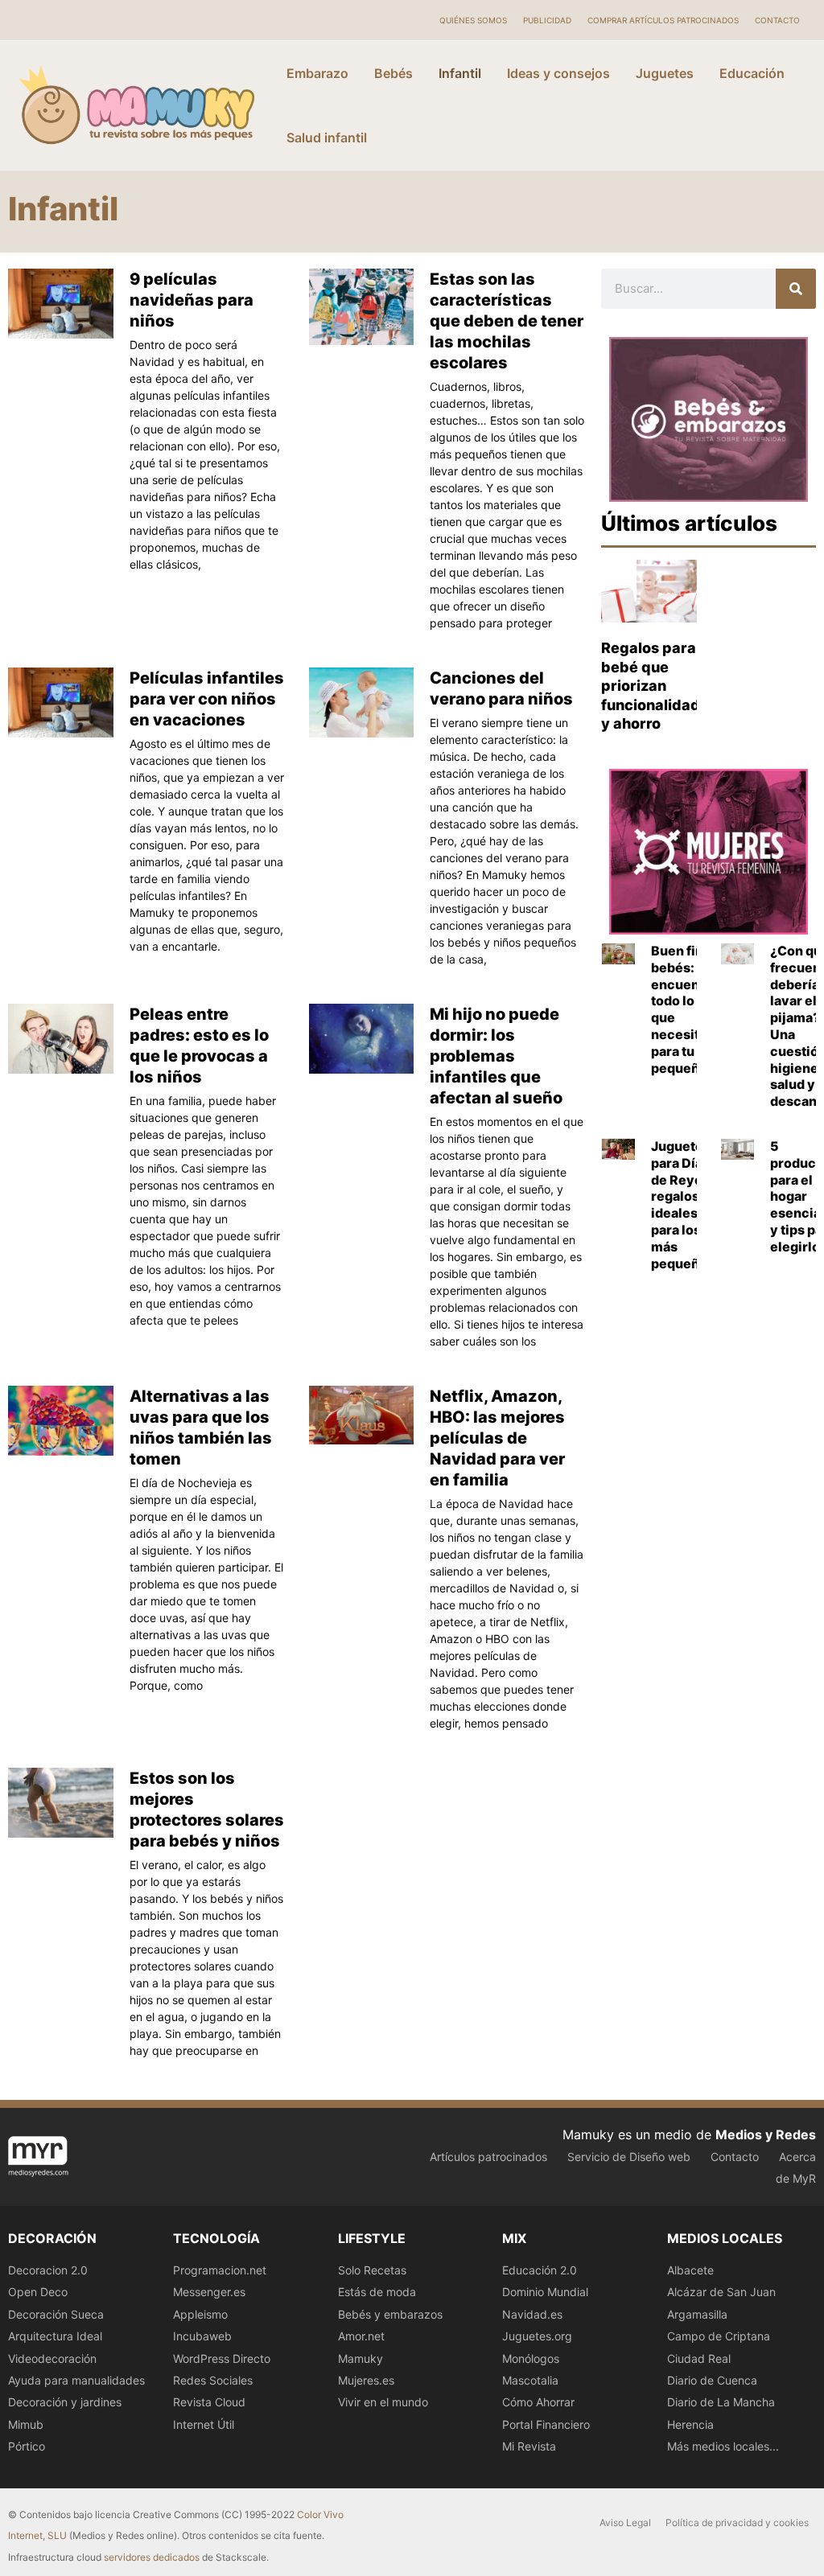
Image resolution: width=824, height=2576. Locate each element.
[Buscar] (796, 289)
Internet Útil (204, 2424)
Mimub (26, 2424)
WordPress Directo (222, 2358)
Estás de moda (377, 2292)
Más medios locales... (723, 2446)
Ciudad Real (699, 2358)
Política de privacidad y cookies (737, 2523)
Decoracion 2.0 (48, 2270)
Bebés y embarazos (390, 2314)
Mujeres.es (366, 2380)
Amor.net (361, 2336)
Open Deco (38, 2292)
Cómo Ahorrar (538, 2402)
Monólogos (531, 2358)
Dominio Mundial (545, 2292)
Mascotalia (530, 2380)
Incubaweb (202, 2336)
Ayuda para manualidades (76, 2380)
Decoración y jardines (65, 2402)
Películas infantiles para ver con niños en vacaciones (207, 699)
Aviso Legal (625, 2523)
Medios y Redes (766, 2134)
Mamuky (360, 2358)
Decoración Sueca (56, 2314)
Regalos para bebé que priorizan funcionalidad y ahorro (651, 686)
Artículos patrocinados (488, 2157)
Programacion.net (220, 2270)
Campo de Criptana (719, 2336)
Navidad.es (532, 2314)
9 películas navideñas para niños (192, 300)
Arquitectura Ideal (55, 2336)
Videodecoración (52, 2358)
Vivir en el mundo (383, 2402)
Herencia (690, 2424)
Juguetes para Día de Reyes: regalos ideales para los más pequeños (683, 1205)
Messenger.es (209, 2292)
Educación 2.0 (540, 2270)
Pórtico (27, 2446)
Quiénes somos (473, 20)
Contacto (777, 20)
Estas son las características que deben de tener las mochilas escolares (507, 321)
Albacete (690, 2270)
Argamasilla (697, 2314)
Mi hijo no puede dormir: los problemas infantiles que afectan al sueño (496, 1056)
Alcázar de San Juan (721, 2292)
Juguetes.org (537, 2336)
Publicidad (547, 20)
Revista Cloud (209, 2402)
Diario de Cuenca (712, 2380)
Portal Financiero (546, 2424)
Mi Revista (529, 2446)
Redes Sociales (213, 2380)
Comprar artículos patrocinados (663, 20)
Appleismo (200, 2314)
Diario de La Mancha (721, 2402)
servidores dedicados (152, 2557)
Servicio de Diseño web (629, 2157)
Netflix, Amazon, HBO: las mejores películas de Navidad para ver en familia (497, 1438)
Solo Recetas (372, 2270)
